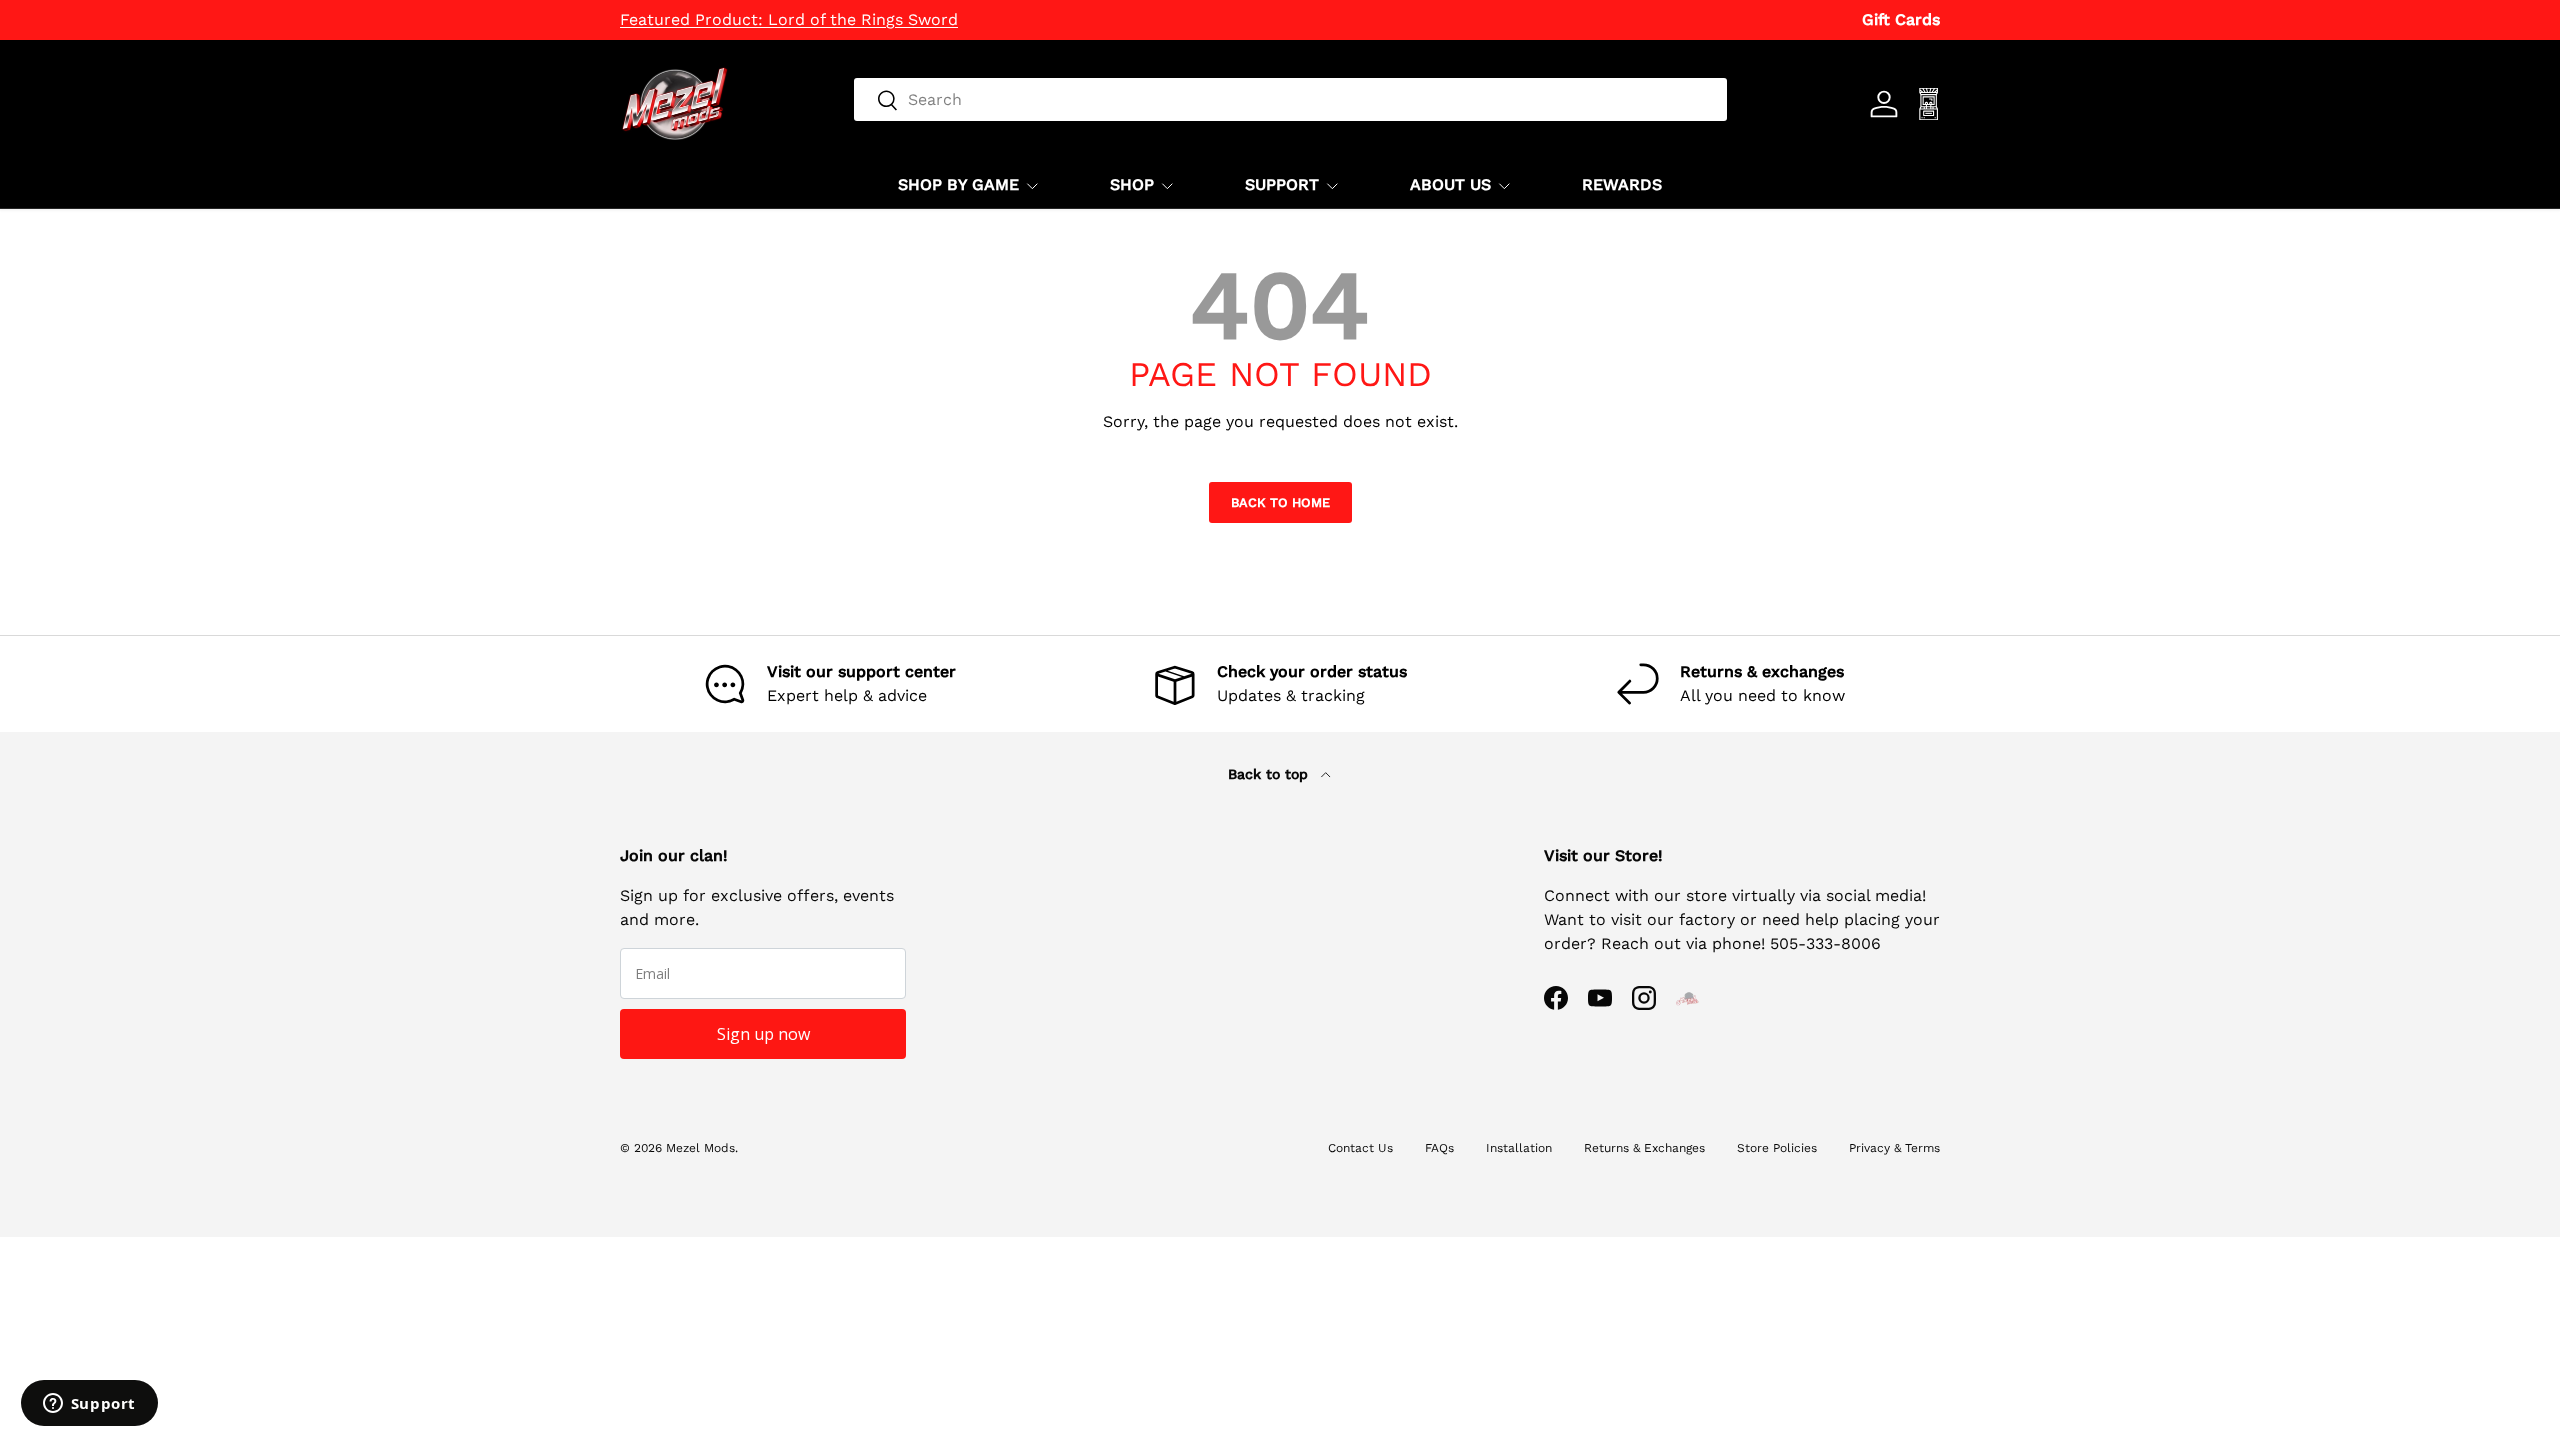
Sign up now (763, 1034)
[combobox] (1290, 99)
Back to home (1280, 502)
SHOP (1132, 184)
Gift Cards (1901, 19)
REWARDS (1622, 184)
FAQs (1439, 1148)
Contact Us (1360, 1148)
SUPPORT (1282, 184)
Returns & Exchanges (1644, 1148)
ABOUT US (1450, 184)
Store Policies (1777, 1148)
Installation (1519, 1148)
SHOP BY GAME (958, 184)
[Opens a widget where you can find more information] (89, 1405)
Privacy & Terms (1894, 1148)
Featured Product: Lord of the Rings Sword (789, 19)
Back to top (1270, 774)
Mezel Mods (700, 1148)
